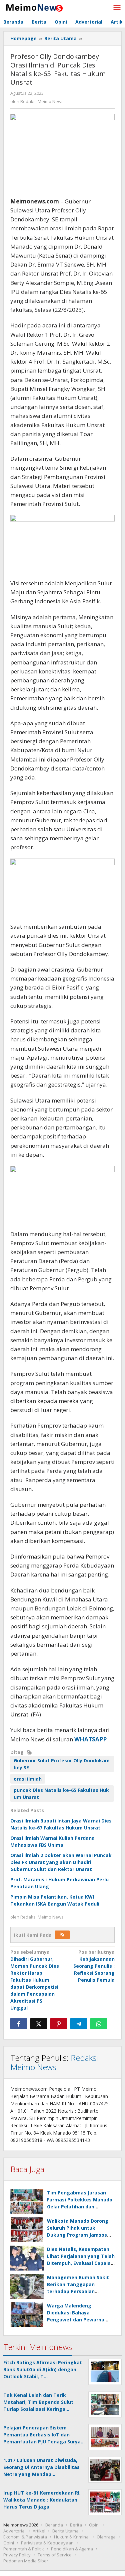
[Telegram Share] (79, 2024)
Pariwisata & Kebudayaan (47, 2543)
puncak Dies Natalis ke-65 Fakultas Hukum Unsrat (61, 1794)
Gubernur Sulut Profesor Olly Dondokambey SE (62, 1764)
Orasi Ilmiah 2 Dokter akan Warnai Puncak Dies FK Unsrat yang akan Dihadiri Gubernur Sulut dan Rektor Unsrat (61, 1862)
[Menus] (117, 8)
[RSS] (62, 1935)
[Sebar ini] (19, 2024)
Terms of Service (55, 2555)
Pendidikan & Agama (72, 2549)
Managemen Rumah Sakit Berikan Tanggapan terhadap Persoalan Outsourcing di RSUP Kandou (78, 2291)
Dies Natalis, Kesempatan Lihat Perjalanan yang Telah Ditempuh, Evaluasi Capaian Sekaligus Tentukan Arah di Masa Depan (81, 2263)
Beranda (54, 2525)
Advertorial (14, 2531)
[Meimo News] (33, 7)
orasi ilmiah (28, 1779)
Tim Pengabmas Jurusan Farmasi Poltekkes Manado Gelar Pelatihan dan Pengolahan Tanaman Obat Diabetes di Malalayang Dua (81, 2207)
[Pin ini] (59, 2024)
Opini (94, 2525)
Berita (76, 2525)
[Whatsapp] (99, 2024)
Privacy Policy (17, 2555)
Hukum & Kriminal (72, 2537)
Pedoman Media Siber (26, 2561)
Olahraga (106, 2537)
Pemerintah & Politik (24, 2549)
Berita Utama (65, 2531)
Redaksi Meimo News (54, 2062)
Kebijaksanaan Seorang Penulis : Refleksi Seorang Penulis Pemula (94, 1966)
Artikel (39, 2531)
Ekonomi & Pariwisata (25, 2537)
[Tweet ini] (39, 2024)
